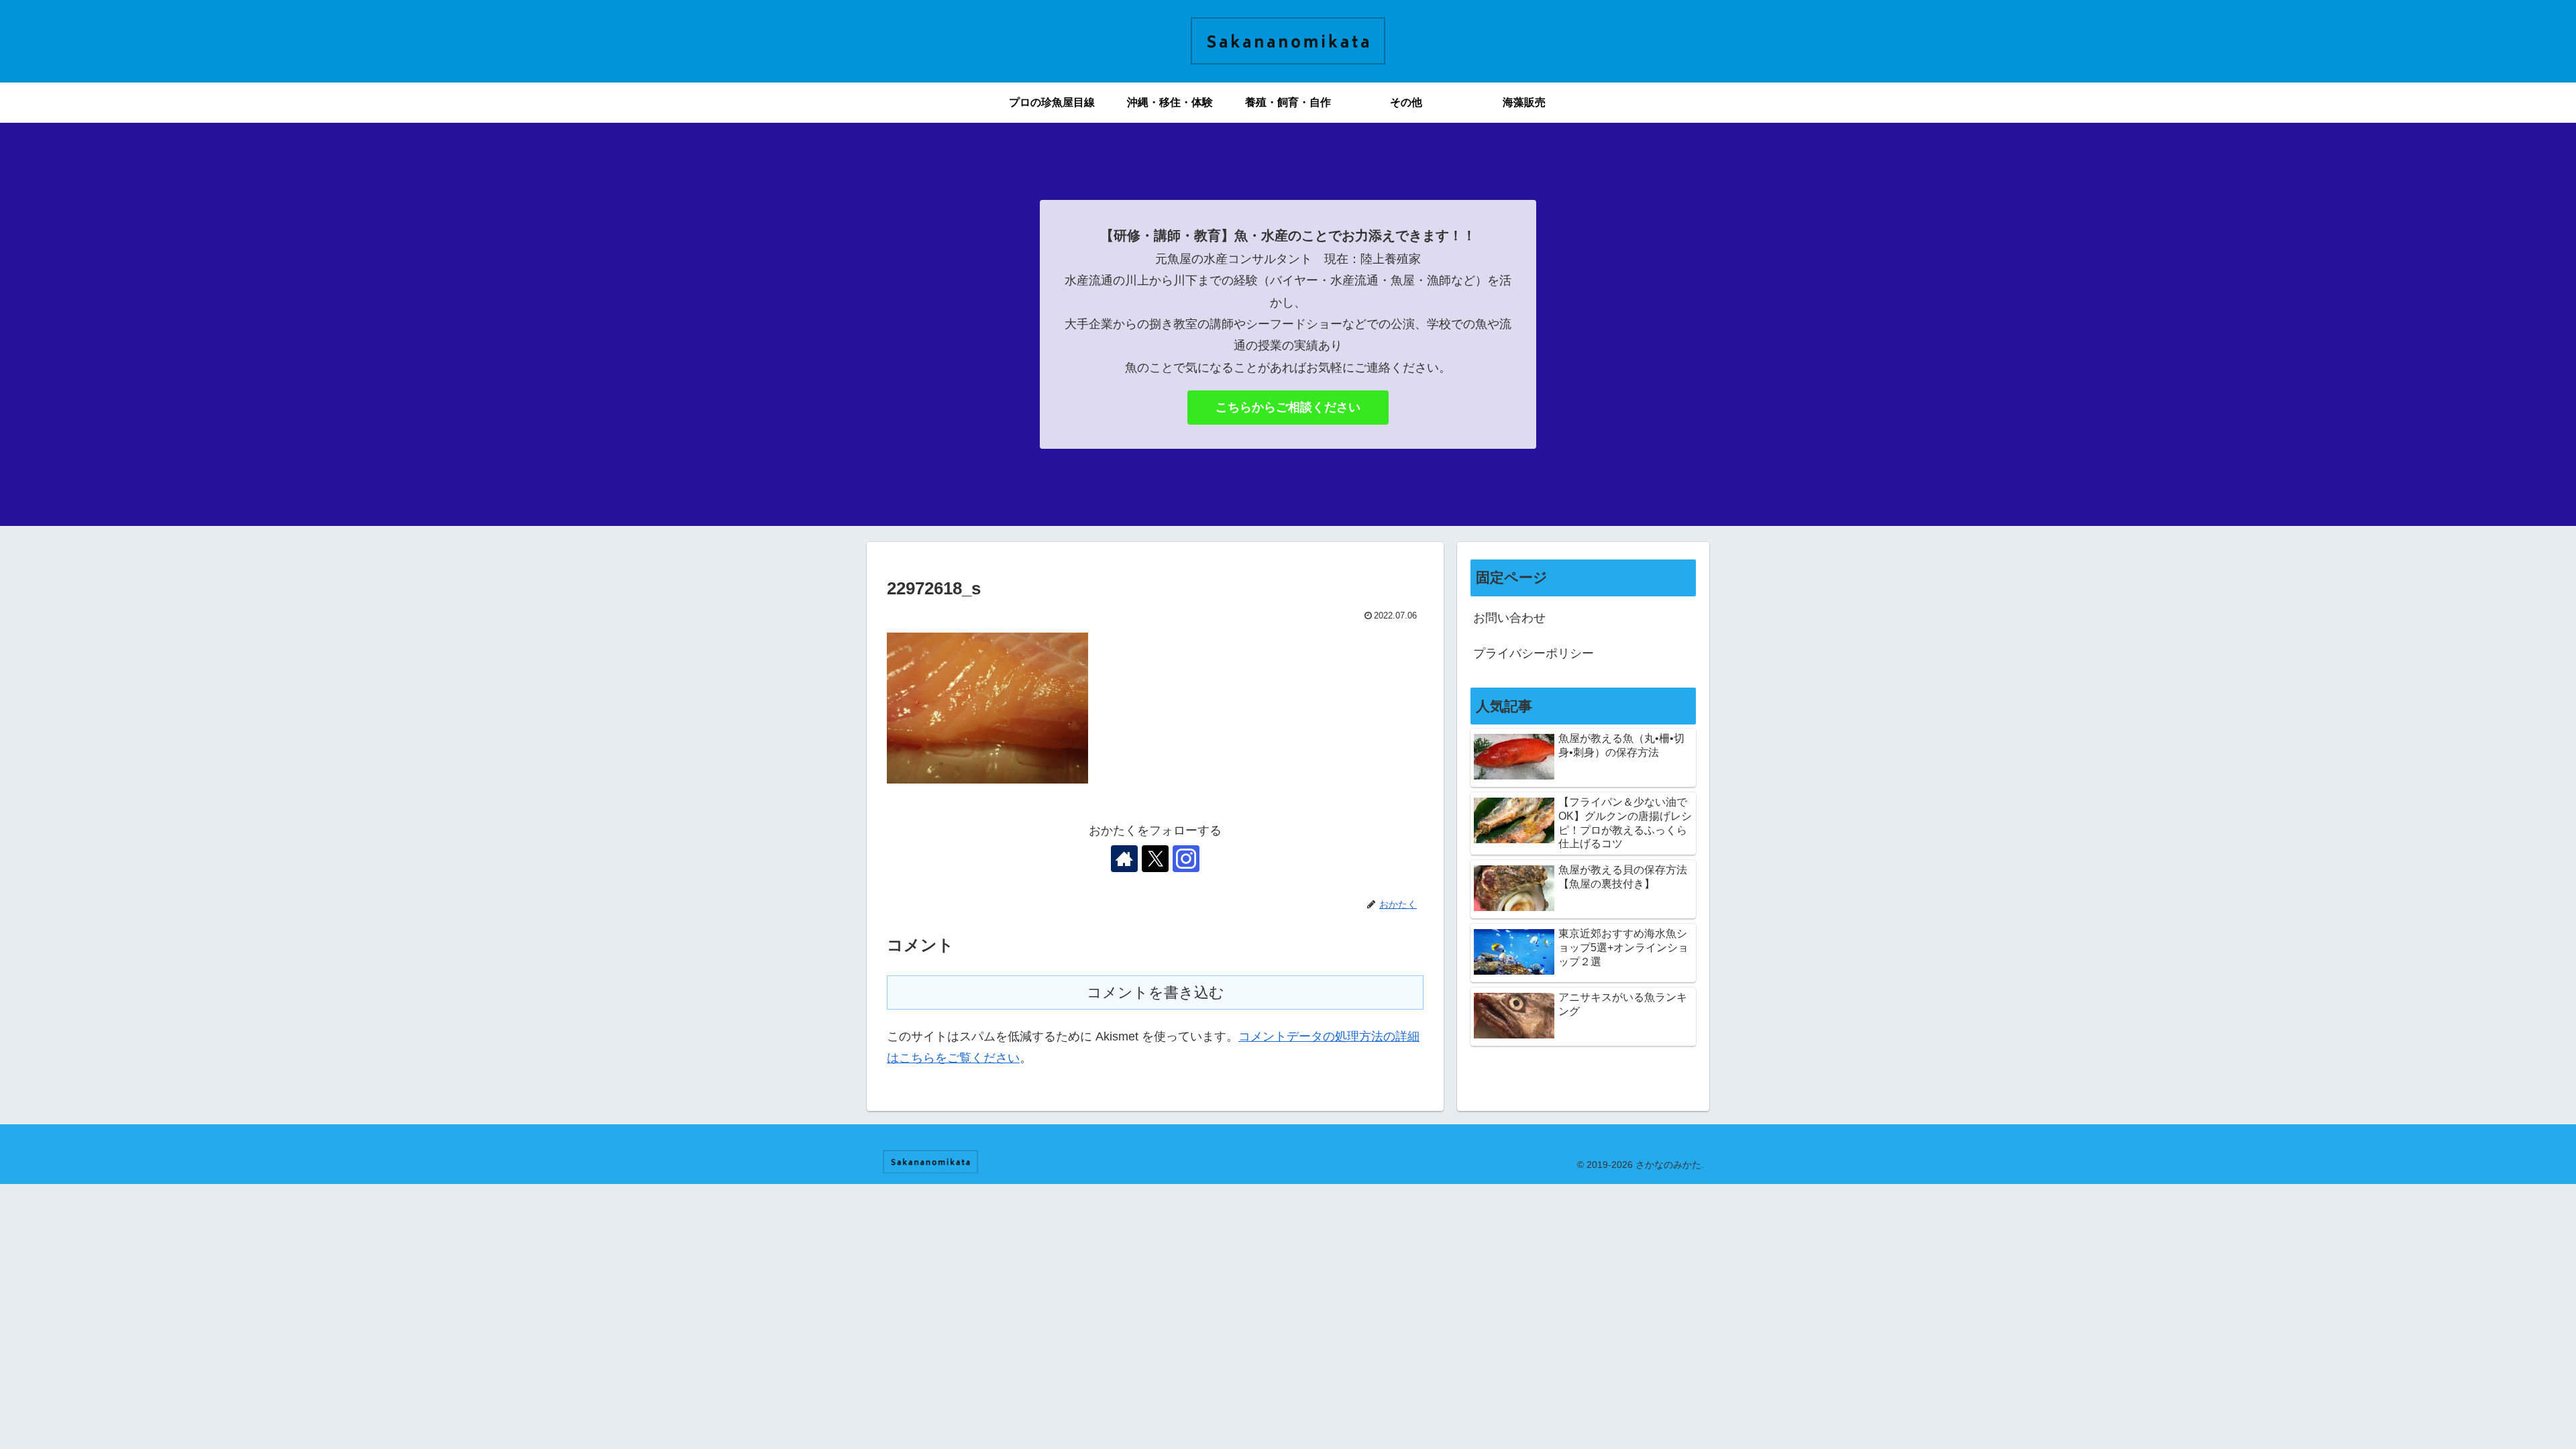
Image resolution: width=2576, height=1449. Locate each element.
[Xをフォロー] (1155, 859)
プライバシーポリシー (1534, 653)
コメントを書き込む (1156, 992)
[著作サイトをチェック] (1124, 859)
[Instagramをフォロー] (1186, 859)
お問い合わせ (1509, 618)
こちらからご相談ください (1288, 407)
